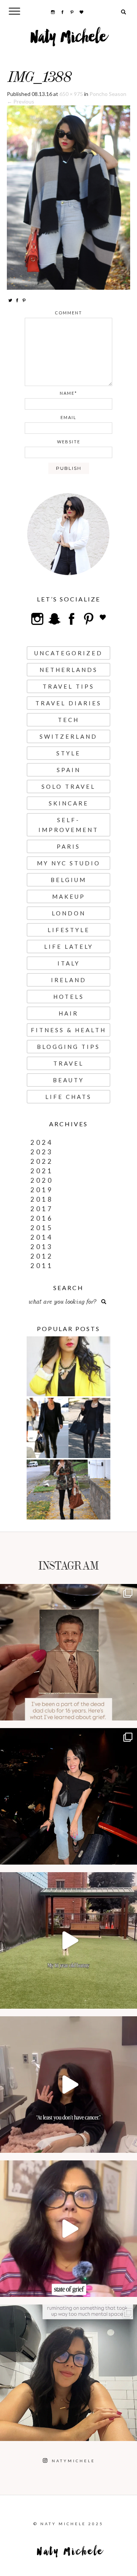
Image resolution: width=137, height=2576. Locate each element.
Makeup (69, 896)
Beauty (68, 1080)
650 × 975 (71, 94)
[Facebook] (17, 300)
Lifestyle (69, 930)
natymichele (68, 1592)
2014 (42, 1237)
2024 (42, 1142)
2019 (42, 1190)
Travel (68, 1063)
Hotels (69, 997)
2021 (42, 1171)
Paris (68, 846)
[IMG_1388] (68, 197)
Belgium (68, 880)
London (69, 913)
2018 (42, 1199)
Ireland (69, 980)
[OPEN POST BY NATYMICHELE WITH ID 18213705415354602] (68, 1796)
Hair (68, 1013)
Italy (69, 963)
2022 (42, 1161)
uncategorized (68, 653)
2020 (42, 1180)
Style (68, 753)
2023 (42, 1152)
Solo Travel (68, 786)
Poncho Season (108, 94)
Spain (69, 770)
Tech (68, 720)
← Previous (21, 101)
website (69, 442)
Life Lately (69, 947)
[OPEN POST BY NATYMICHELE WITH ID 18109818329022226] (68, 2229)
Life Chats (68, 1097)
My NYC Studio (69, 863)
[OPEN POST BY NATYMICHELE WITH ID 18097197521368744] (68, 1652)
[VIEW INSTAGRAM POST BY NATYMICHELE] (129, 1711)
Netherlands (69, 670)
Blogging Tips (68, 1047)
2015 (42, 1228)
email (68, 417)
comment (68, 313)
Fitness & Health (68, 1030)
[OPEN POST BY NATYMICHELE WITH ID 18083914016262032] (68, 1940)
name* (68, 393)
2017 (42, 1209)
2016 (42, 1218)
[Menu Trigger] (15, 11)
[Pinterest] (24, 300)
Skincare (69, 803)
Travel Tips (68, 686)
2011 (42, 1266)
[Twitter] (10, 300)
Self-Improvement (68, 825)
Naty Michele (69, 40)
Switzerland (68, 736)
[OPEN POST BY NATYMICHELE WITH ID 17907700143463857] (68, 2085)
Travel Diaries (68, 703)
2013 (42, 1247)
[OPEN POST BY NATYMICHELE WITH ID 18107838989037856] (68, 2373)
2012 (42, 1256)
